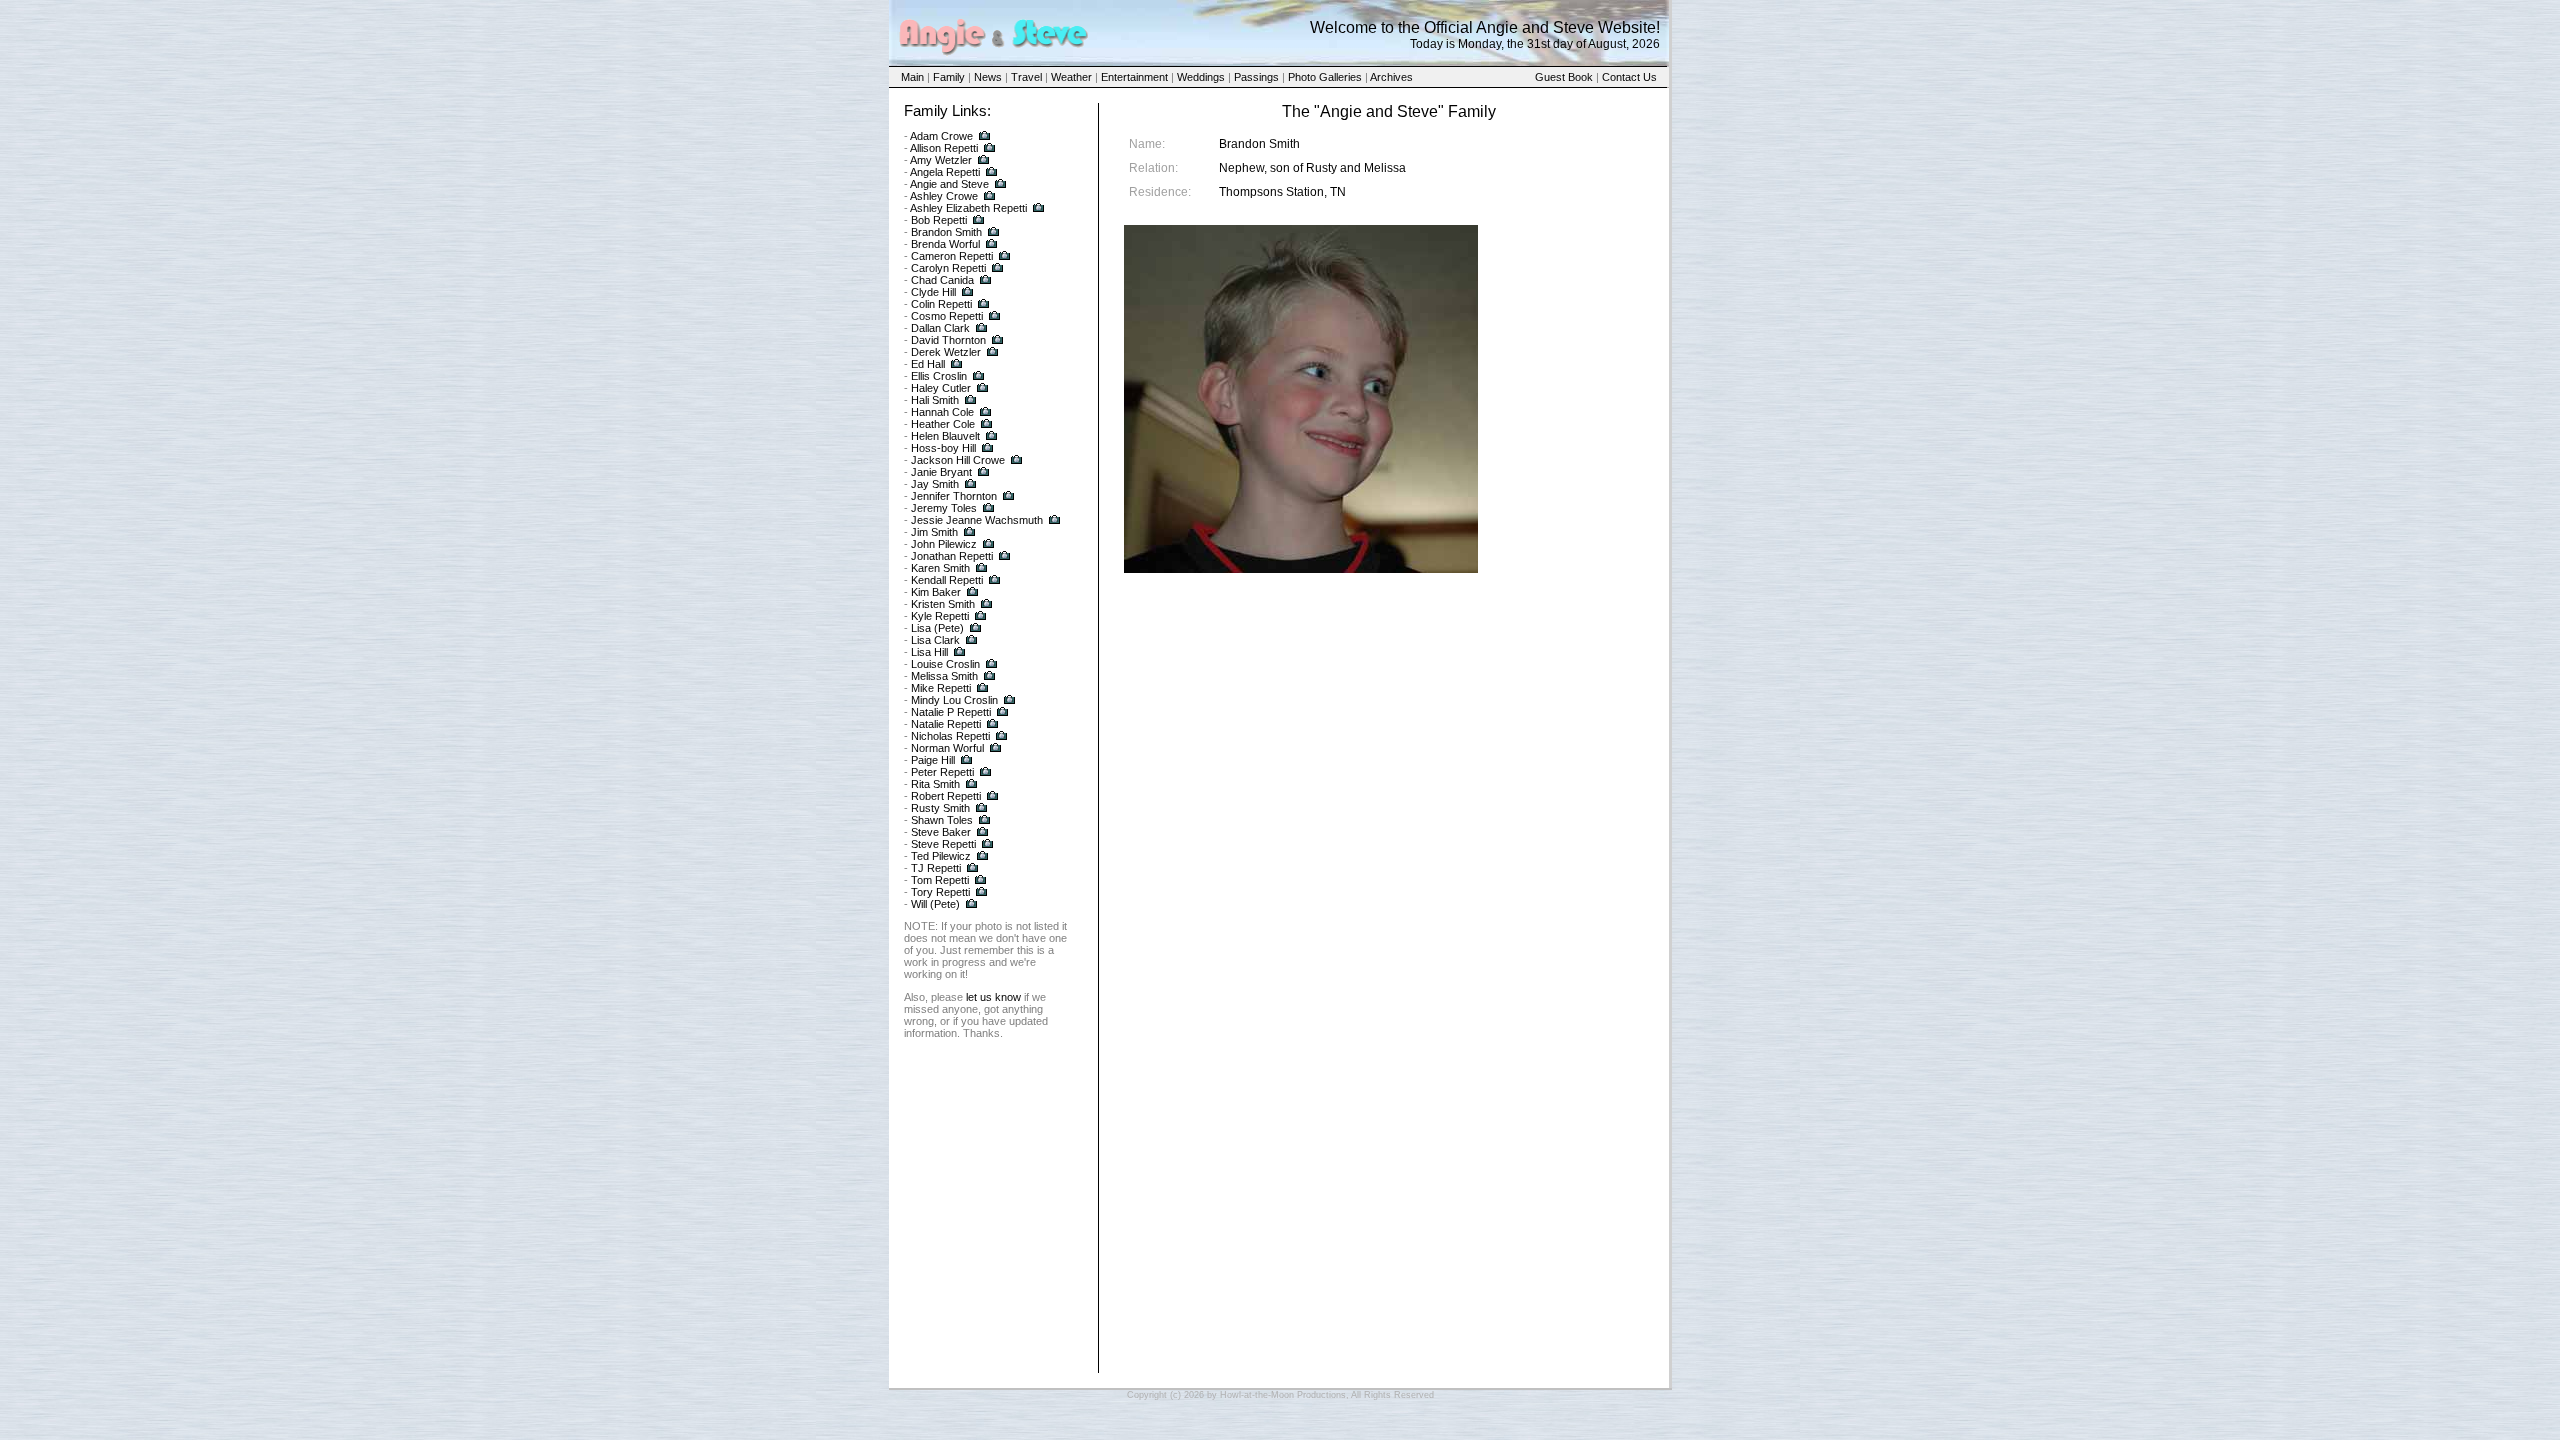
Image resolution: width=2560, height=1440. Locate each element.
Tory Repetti (940, 892)
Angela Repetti (945, 172)
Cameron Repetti (952, 256)
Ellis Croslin (939, 376)
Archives (1391, 77)
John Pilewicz (944, 544)
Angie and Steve (949, 184)
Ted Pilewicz (941, 856)
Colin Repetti (941, 304)
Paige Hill (933, 760)
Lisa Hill (929, 652)
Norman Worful (947, 748)
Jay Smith (935, 484)
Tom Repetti (940, 880)
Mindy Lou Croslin (954, 700)
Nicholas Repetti (950, 736)
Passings (1256, 77)
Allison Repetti (944, 148)
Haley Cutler (941, 388)
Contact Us (1629, 77)
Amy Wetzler (941, 160)
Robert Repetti (946, 796)
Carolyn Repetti (948, 268)
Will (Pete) (935, 904)
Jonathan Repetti (952, 556)
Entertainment (1134, 77)
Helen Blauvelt (945, 436)
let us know (993, 997)
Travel (1026, 77)
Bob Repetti (939, 220)
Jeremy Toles (944, 508)
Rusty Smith (940, 808)
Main (912, 77)
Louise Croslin (945, 664)
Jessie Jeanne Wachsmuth (977, 520)
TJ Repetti (936, 868)
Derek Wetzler (946, 352)
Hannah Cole (942, 412)
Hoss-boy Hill (943, 448)
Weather (1071, 77)
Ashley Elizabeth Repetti (968, 208)
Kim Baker (936, 592)
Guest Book (1564, 77)
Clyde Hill (933, 292)
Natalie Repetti (946, 724)
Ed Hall (928, 364)
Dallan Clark (940, 328)
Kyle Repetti (940, 616)
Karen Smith (940, 568)
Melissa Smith (944, 676)
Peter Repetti (942, 772)
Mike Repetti (941, 688)
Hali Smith (935, 400)
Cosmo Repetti (947, 316)
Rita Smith (935, 784)
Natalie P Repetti (951, 712)
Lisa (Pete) (937, 628)
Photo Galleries (1325, 77)
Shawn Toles (942, 820)
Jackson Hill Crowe (958, 460)
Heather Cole (943, 424)
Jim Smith (934, 532)
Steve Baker (941, 832)
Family (949, 77)
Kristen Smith (943, 604)
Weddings (1201, 77)
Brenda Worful (945, 244)
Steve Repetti (943, 844)
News (988, 77)
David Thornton (948, 340)
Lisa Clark (935, 640)
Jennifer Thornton (954, 496)
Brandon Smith (946, 232)
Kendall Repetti (947, 580)
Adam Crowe (941, 136)
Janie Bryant (941, 472)
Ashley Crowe (944, 196)
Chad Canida (942, 280)
